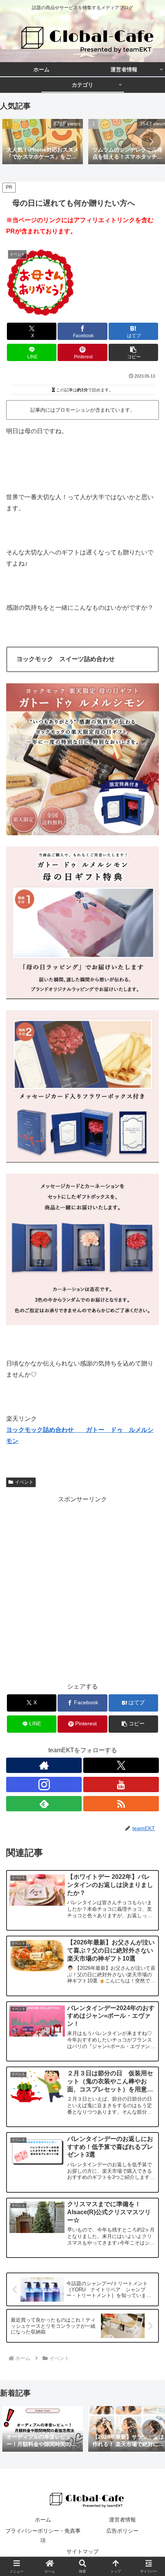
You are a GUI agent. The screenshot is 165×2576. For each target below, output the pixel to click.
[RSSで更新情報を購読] (121, 1804)
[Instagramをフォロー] (44, 1784)
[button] (151, 142)
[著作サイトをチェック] (44, 1765)
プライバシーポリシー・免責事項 (43, 2536)
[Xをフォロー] (121, 1765)
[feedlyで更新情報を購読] (44, 1804)
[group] (43, 142)
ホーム (43, 2520)
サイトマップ (82, 2551)
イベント (24, 1482)
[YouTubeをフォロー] (121, 1784)
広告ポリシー (122, 2531)
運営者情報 (122, 2520)
